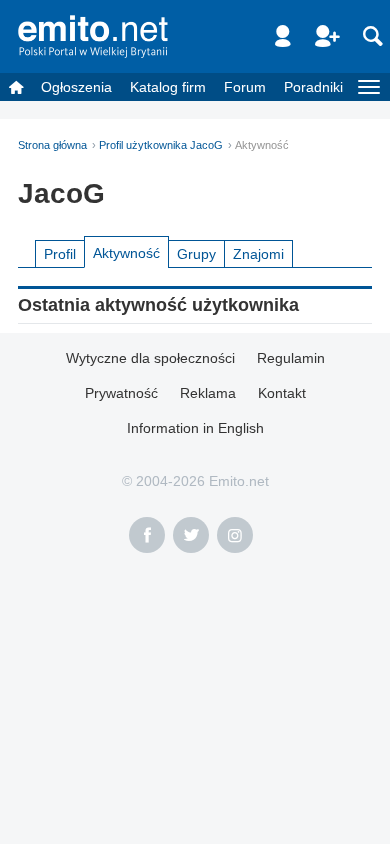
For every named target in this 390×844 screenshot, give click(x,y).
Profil (60, 254)
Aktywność (126, 253)
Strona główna (52, 145)
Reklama (208, 393)
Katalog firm (168, 87)
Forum (245, 87)
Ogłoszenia (76, 87)
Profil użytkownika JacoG (161, 145)
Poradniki (313, 87)
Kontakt (282, 393)
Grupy (196, 254)
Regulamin (291, 358)
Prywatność (121, 393)
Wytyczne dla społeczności (150, 358)
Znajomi (258, 254)
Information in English (195, 428)
